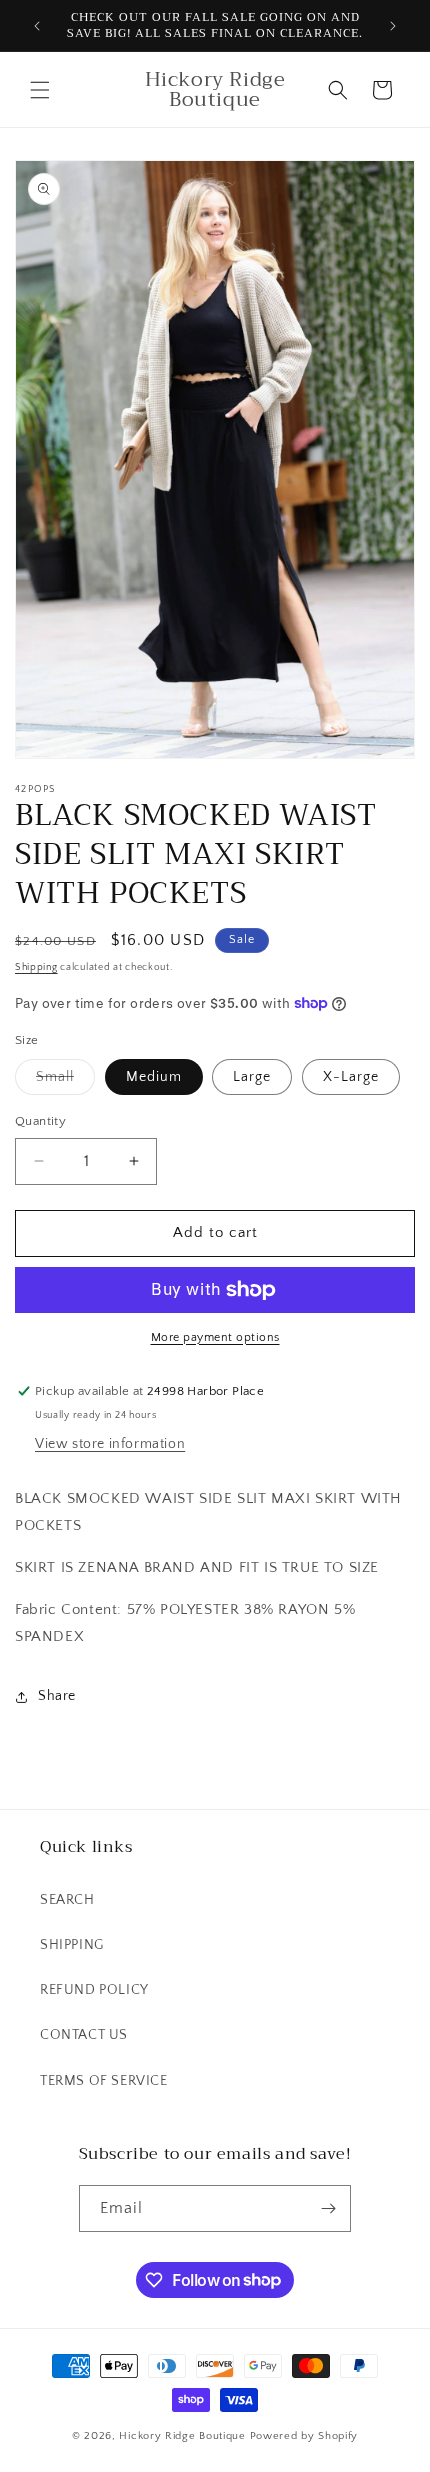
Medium (154, 1077)
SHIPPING (72, 1945)
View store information (110, 1444)
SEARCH (67, 1900)
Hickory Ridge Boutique (184, 2436)
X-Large (351, 1077)
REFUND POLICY (94, 1990)
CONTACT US (84, 2035)
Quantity (40, 1121)
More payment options (215, 1337)
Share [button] (57, 1696)
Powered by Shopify (304, 2436)
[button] (40, 90)
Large (252, 1077)
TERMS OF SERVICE (104, 2081)
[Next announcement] (393, 26)
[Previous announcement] (37, 26)
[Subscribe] (328, 2208)
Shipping (36, 967)
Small (65, 1081)
